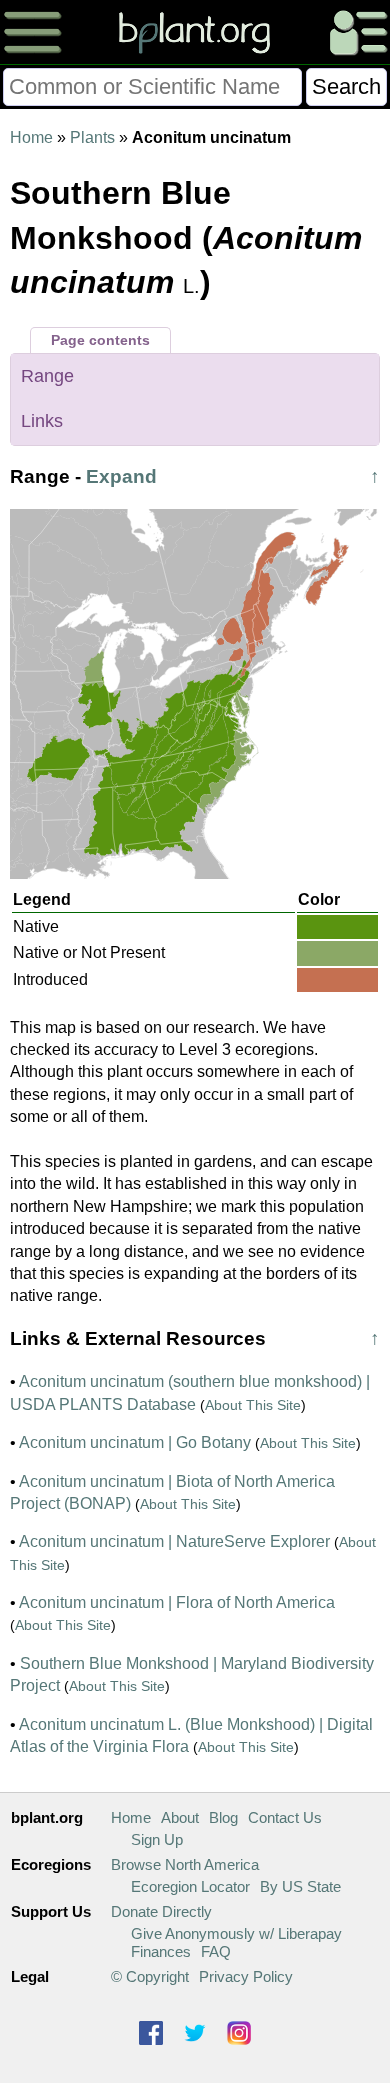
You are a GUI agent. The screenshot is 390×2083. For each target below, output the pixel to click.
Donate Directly (161, 1911)
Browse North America (185, 1864)
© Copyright (150, 1976)
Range (47, 376)
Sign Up (157, 1839)
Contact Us (285, 1817)
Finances (161, 1951)
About (180, 1817)
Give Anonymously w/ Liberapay (236, 1933)
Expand (121, 476)
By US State (300, 1886)
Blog (223, 1817)
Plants (92, 137)
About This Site (253, 1405)
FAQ (216, 1951)
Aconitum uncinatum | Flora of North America (177, 1602)
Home (31, 137)
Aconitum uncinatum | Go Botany (135, 1442)
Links (42, 421)
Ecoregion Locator (190, 1886)
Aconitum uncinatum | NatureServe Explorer (174, 1541)
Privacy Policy (246, 1976)
